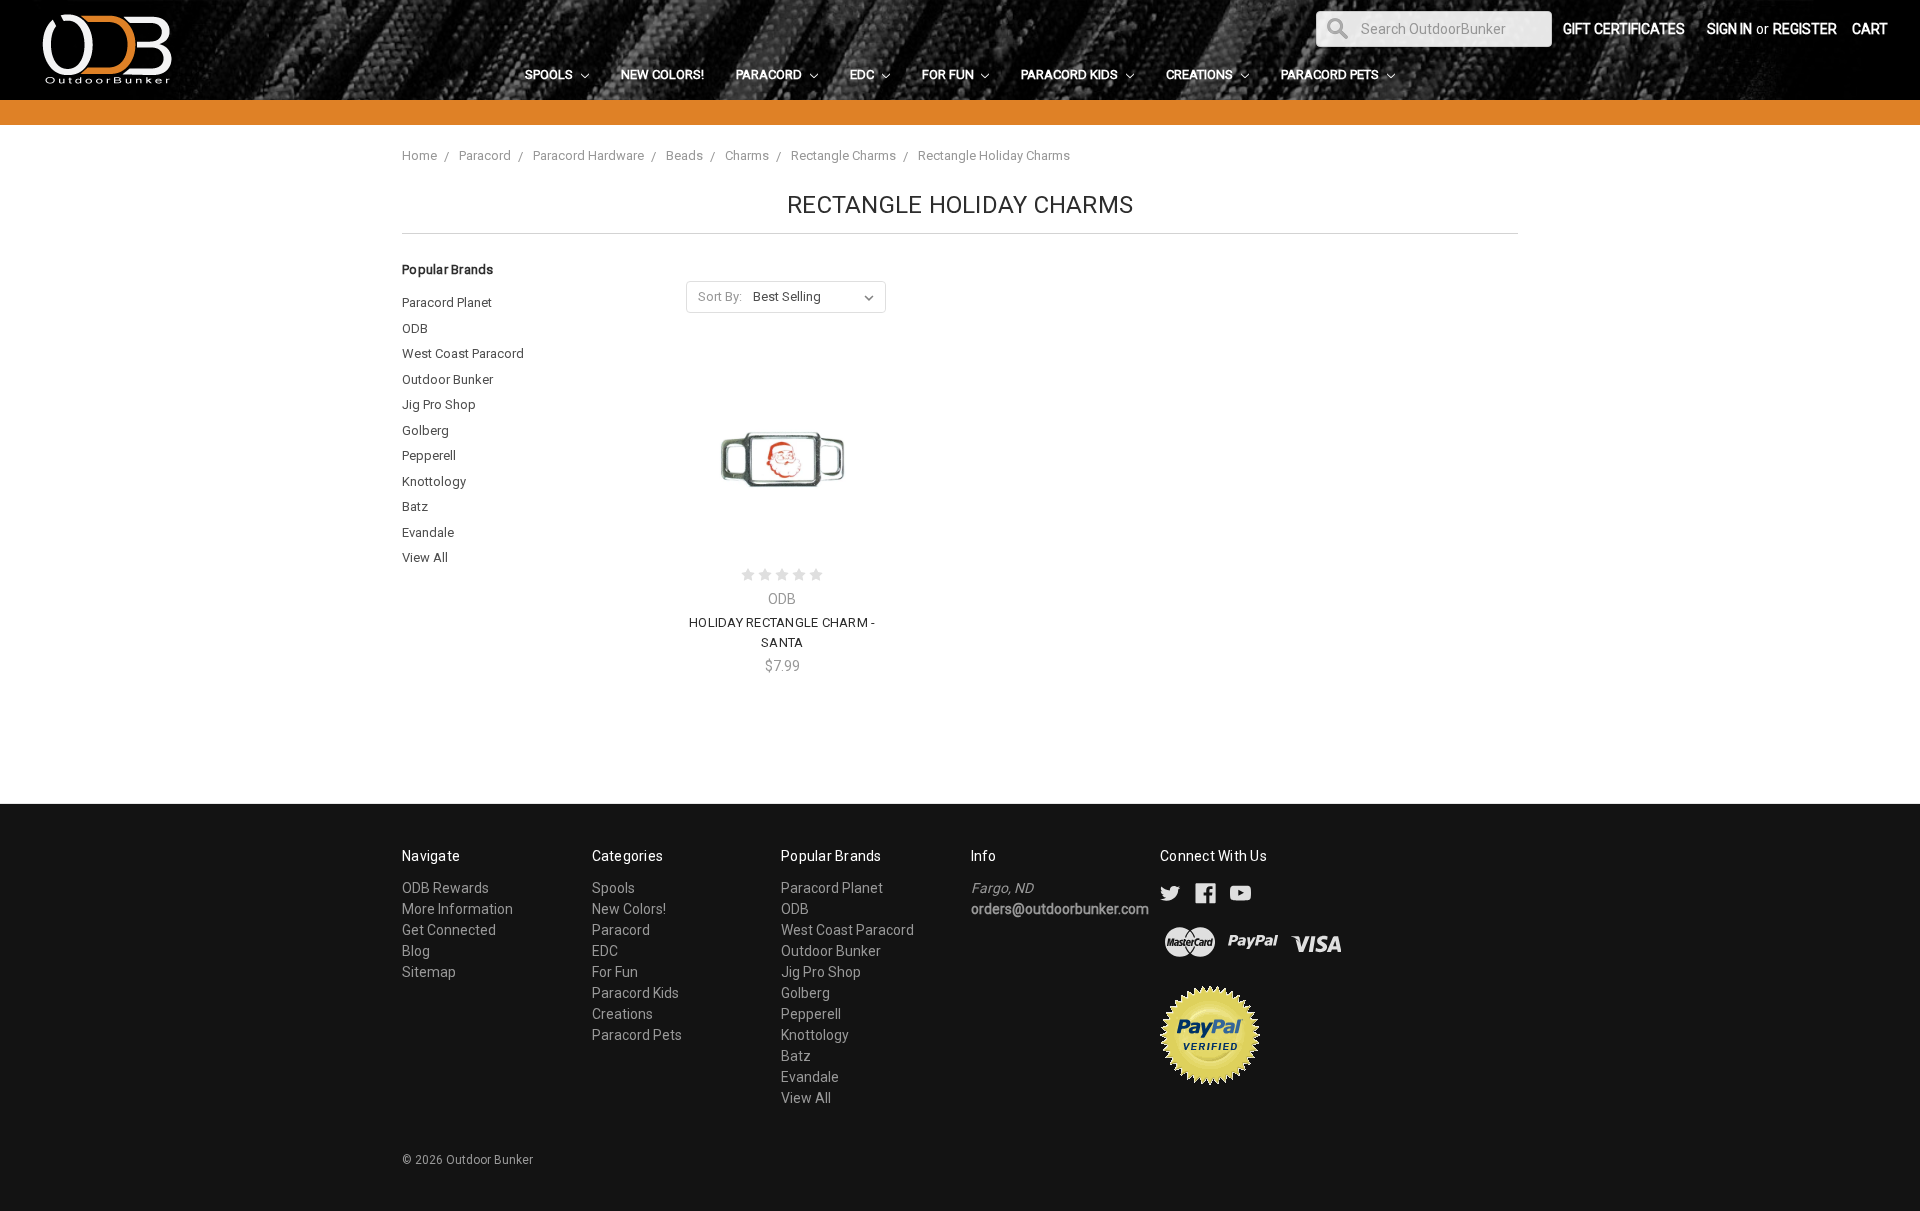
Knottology (434, 481)
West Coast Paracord (463, 353)
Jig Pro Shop (439, 404)
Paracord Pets (1331, 74)
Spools (550, 74)
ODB (415, 328)
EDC (863, 74)
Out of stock (782, 493)
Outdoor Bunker (447, 379)
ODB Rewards (445, 888)
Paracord (770, 74)
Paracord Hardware (588, 155)
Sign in (1729, 29)
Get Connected (449, 930)
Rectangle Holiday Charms (994, 155)
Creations (1201, 74)
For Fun (949, 74)
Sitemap (429, 972)
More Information (457, 909)
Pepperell (429, 455)
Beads (684, 155)
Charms (747, 155)
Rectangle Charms (843, 155)
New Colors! (662, 74)
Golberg (425, 430)
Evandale (428, 532)
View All (425, 557)
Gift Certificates (1624, 29)
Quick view (782, 421)
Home (419, 155)
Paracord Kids (1071, 74)
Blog (416, 951)
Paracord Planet (447, 302)
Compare (776, 458)
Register (1805, 29)
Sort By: (720, 296)
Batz (415, 506)
